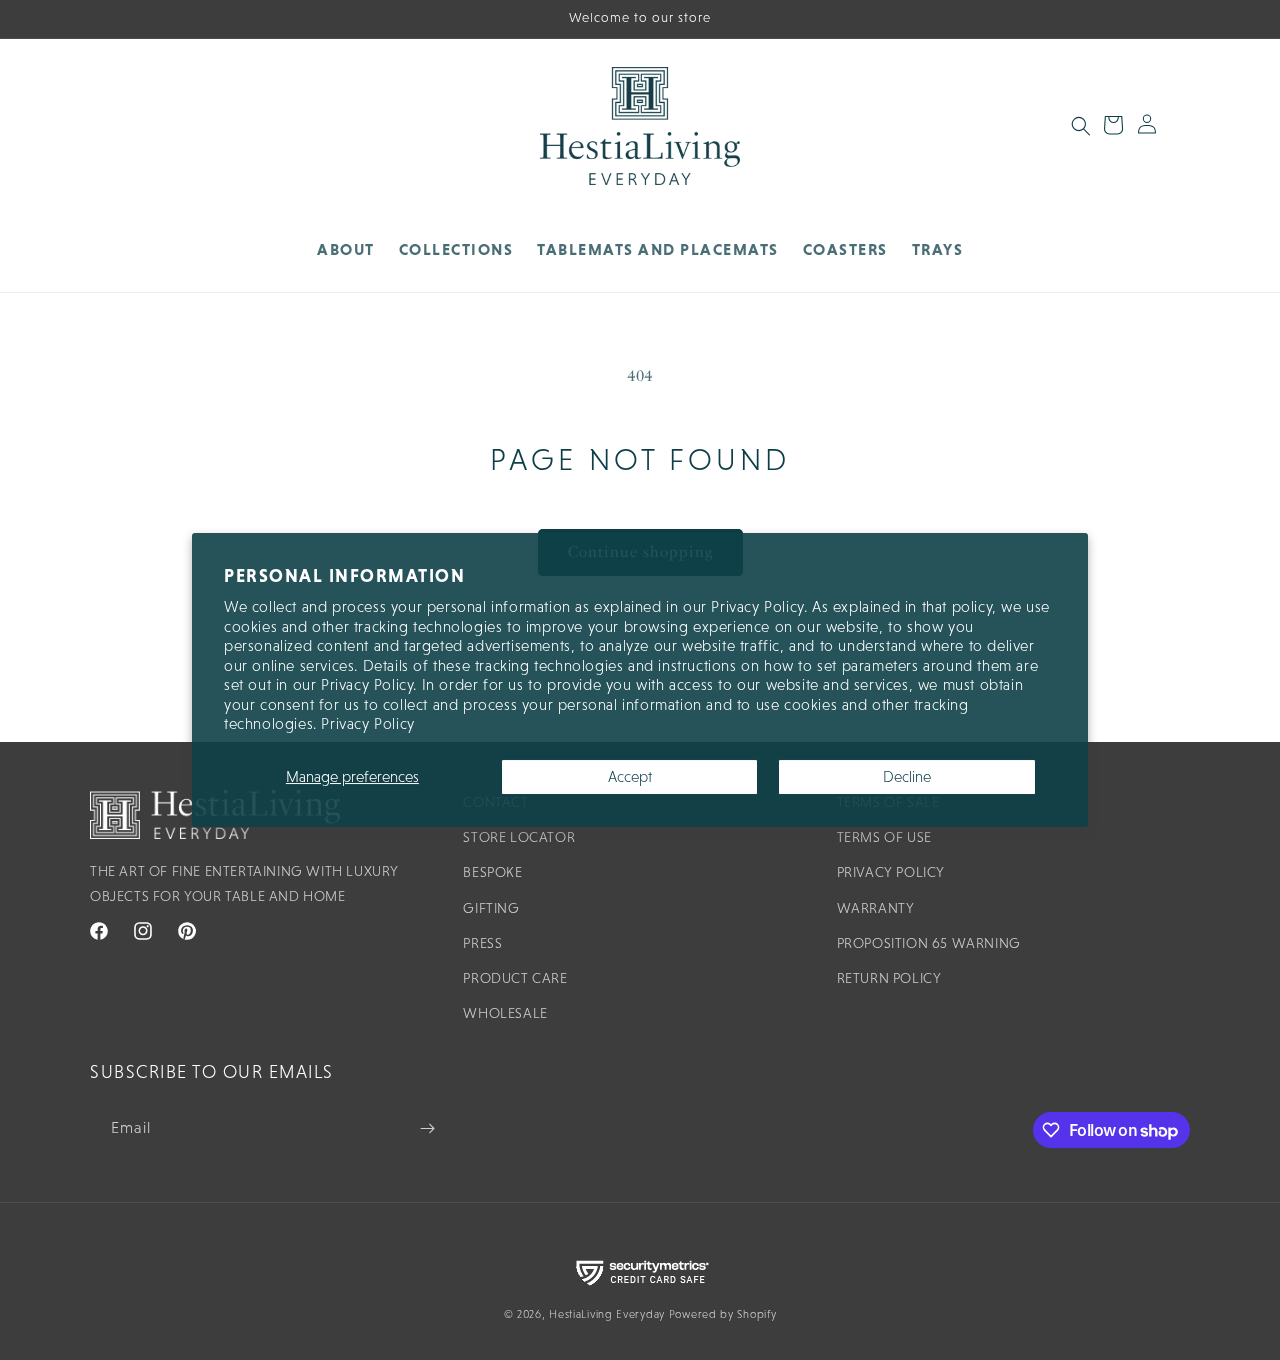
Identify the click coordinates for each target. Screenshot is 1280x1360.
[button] (456, 249)
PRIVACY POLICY (891, 872)
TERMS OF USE (884, 837)
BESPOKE (492, 872)
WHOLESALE (505, 1013)
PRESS (482, 943)
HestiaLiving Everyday (607, 1314)
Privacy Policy (367, 723)
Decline (907, 776)
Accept (630, 776)
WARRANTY (876, 908)
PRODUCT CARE (515, 978)
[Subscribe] (427, 1128)
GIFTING (491, 908)
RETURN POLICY (889, 978)
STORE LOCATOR (519, 837)
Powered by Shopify (723, 1314)
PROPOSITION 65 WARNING (929, 943)
